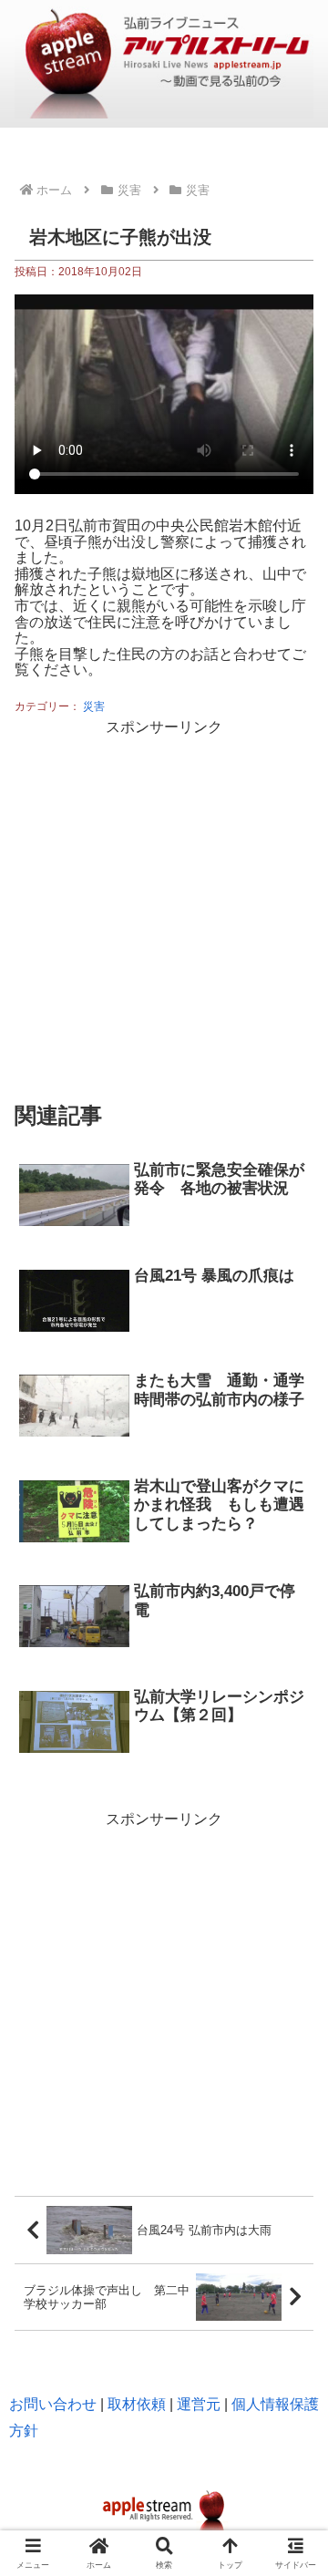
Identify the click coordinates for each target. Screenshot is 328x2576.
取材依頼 (137, 2404)
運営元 (199, 2404)
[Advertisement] (164, 905)
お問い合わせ (53, 2404)
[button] (292, 2124)
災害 (94, 706)
